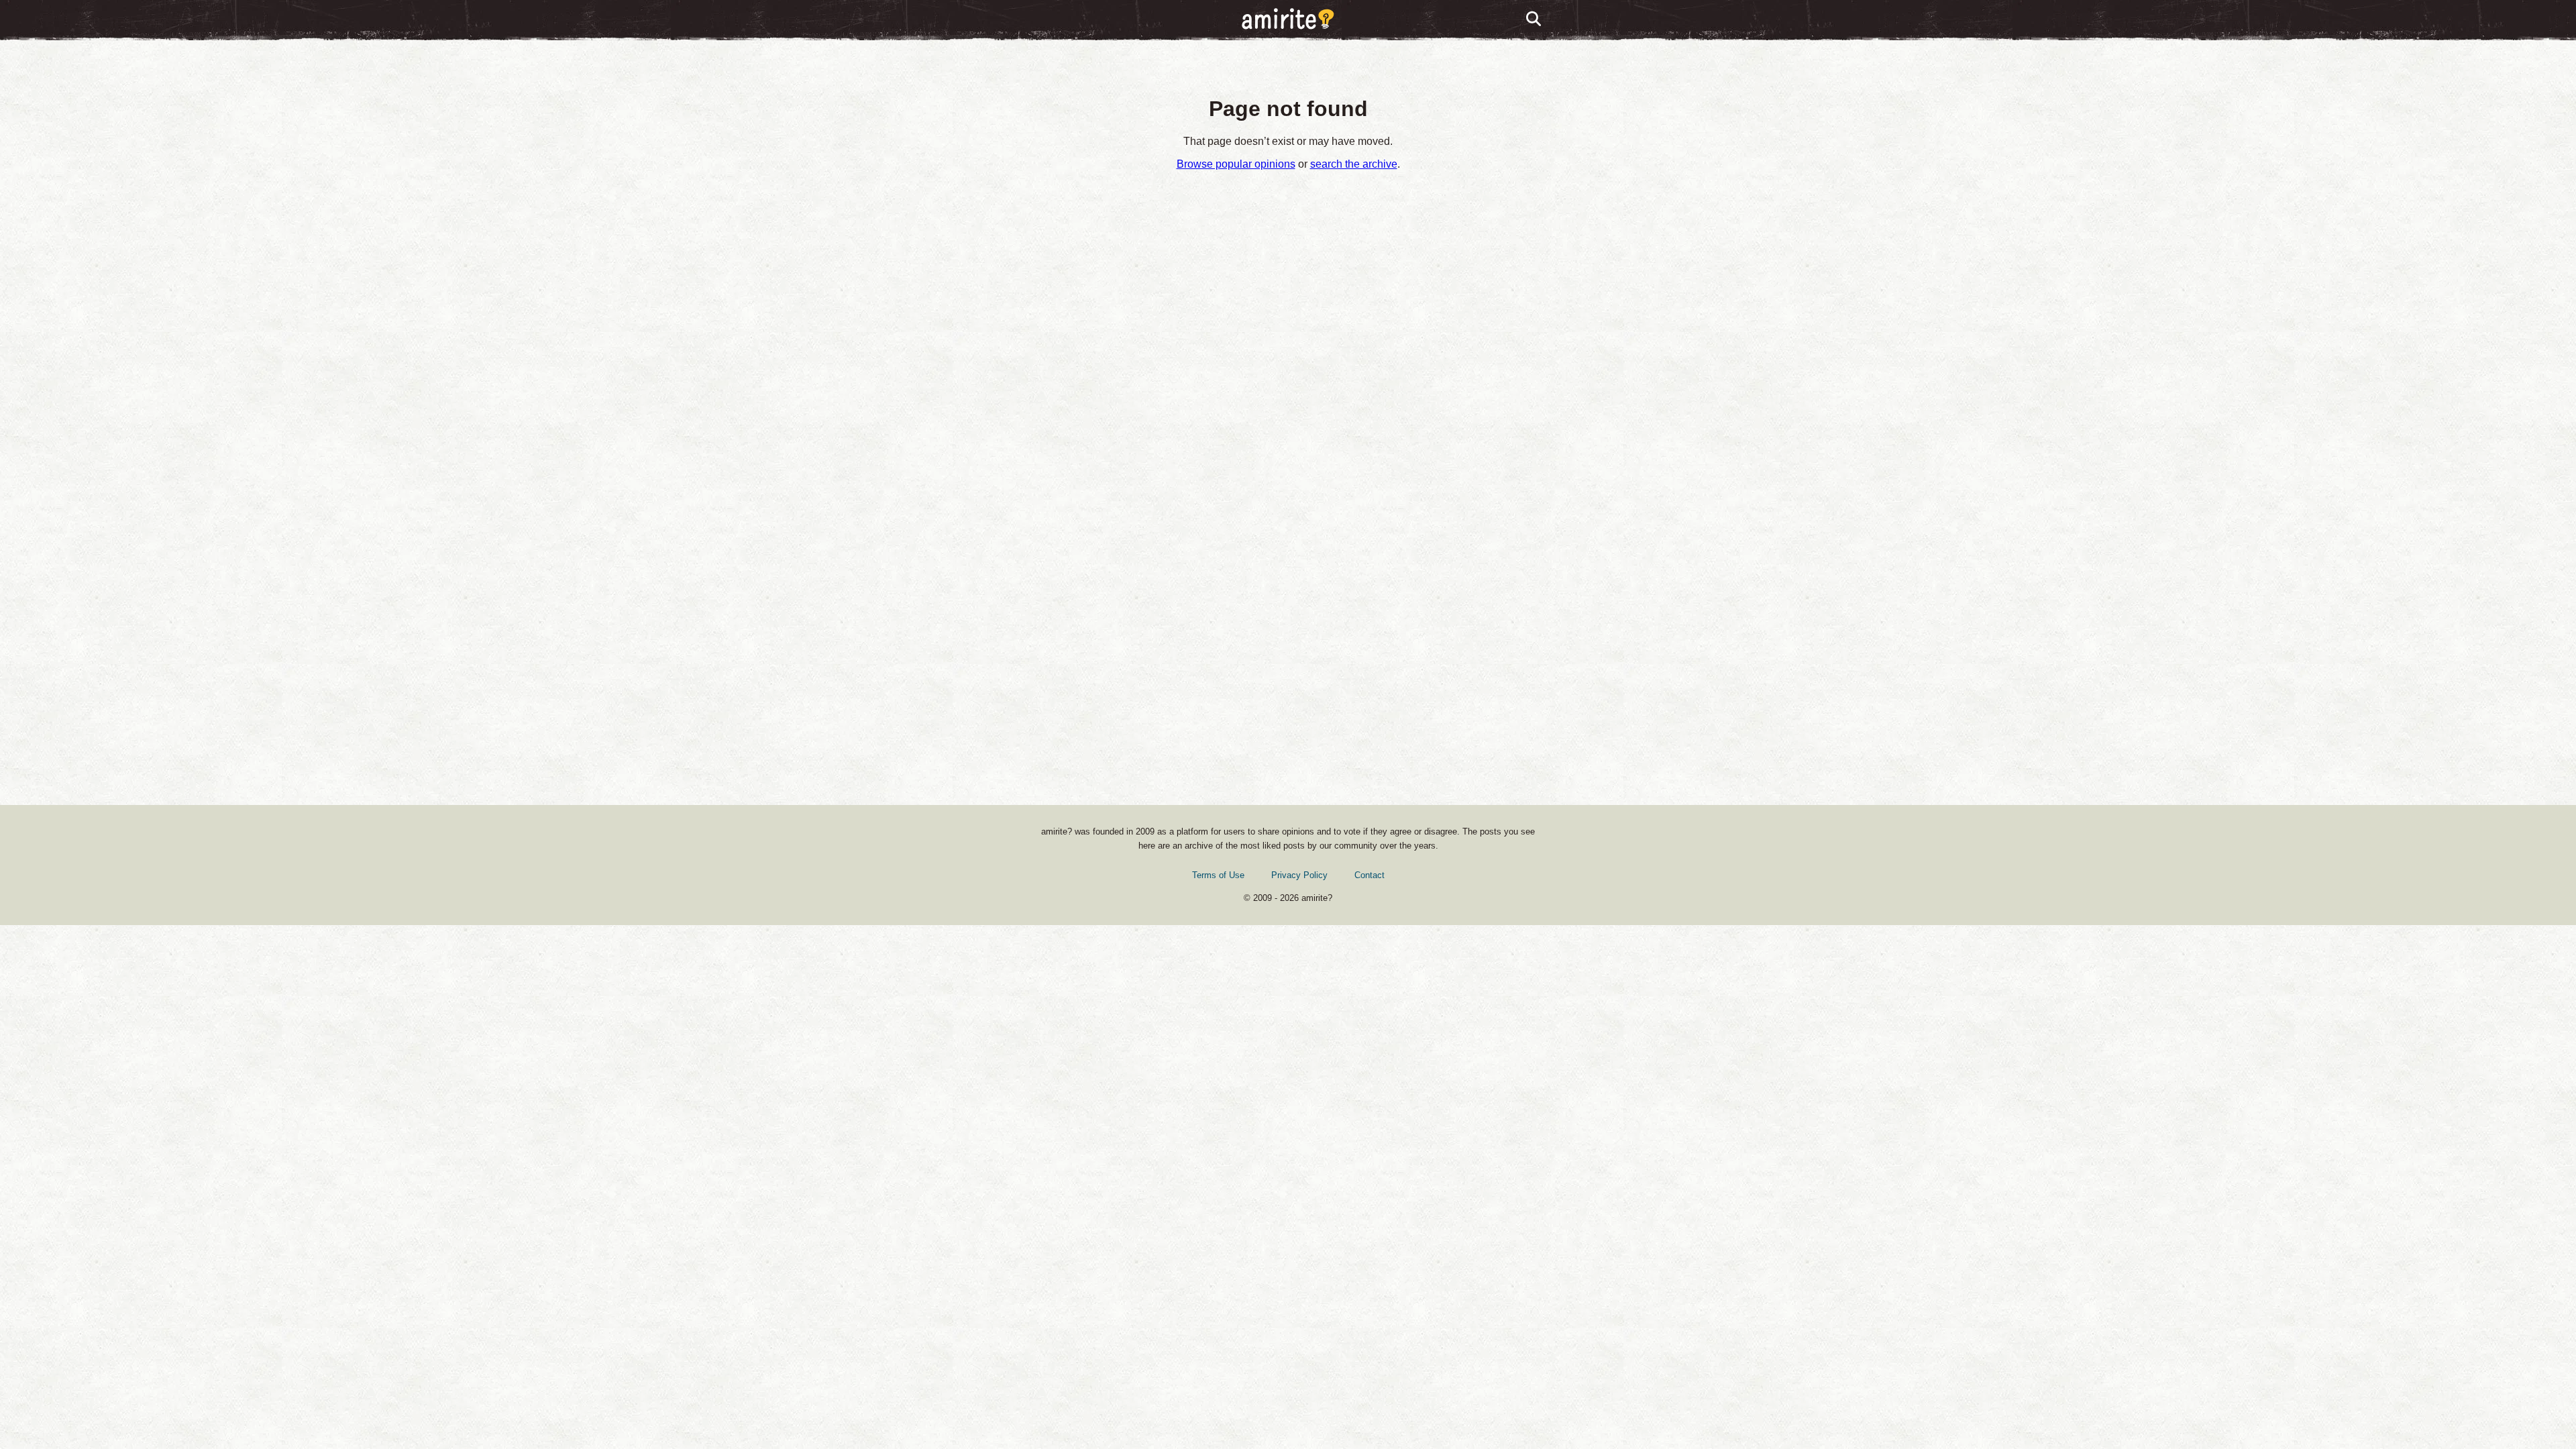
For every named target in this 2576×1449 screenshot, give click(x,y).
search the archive (1354, 164)
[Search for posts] (1534, 19)
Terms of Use (1218, 875)
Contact (1370, 875)
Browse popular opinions (1236, 164)
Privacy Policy (1299, 875)
